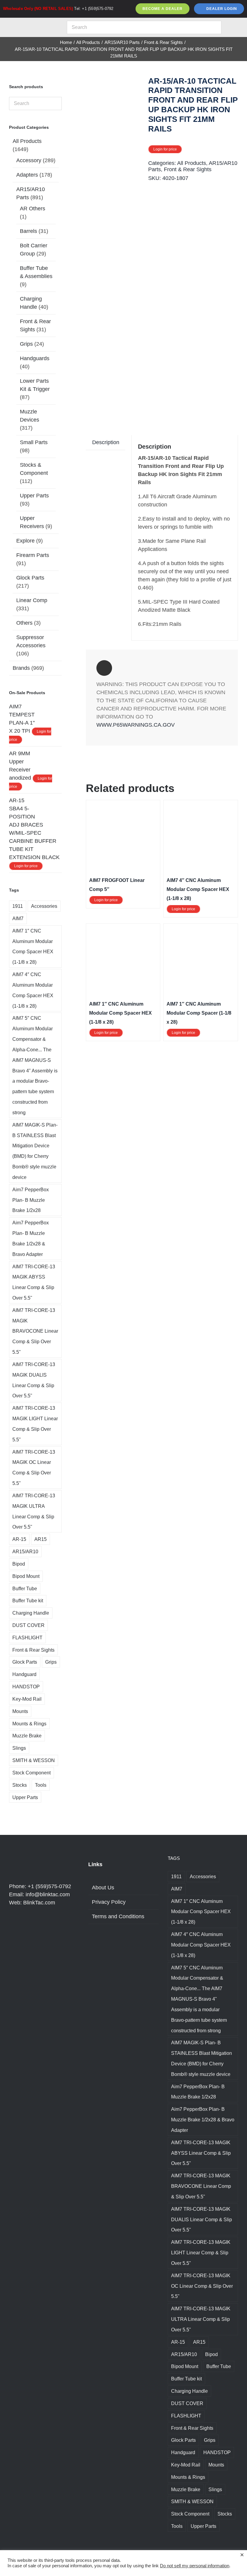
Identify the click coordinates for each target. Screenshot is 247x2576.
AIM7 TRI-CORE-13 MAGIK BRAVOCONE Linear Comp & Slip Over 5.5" (35, 1331)
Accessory (29, 160)
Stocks (20, 1785)
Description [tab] (106, 442)
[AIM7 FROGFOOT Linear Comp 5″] (123, 807)
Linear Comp (32, 600)
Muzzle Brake (27, 1736)
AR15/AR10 (25, 1551)
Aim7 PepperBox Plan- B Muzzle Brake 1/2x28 (31, 1200)
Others (24, 623)
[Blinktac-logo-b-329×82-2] (32, 23)
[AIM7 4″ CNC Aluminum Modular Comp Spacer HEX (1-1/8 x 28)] (201, 807)
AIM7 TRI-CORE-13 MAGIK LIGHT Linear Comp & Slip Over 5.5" (35, 1424)
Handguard (24, 1674)
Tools (41, 1785)
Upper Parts (34, 496)
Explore (25, 541)
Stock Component (31, 1773)
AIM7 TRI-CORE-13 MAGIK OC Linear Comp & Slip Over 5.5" (34, 1467)
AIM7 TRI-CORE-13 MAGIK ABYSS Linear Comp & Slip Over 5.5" (34, 1282)
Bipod (19, 1564)
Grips (26, 344)
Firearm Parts (33, 555)
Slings (19, 1748)
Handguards (35, 358)
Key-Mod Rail (27, 1699)
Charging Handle (31, 1613)
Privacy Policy (109, 1902)
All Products (192, 163)
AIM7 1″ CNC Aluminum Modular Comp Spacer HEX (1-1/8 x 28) (120, 1013)
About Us (103, 1888)
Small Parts (34, 442)
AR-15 (19, 1539)
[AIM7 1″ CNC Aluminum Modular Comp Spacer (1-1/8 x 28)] (201, 931)
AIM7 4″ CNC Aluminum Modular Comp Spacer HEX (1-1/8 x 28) (198, 889)
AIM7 (18, 918)
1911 (18, 906)
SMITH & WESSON (34, 1760)
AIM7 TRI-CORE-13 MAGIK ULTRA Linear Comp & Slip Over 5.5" (34, 1511)
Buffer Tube (25, 1588)
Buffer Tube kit (28, 1600)
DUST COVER (28, 1625)
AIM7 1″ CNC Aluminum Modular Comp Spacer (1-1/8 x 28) (199, 1013)
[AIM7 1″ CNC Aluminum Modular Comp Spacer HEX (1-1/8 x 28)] (123, 931)
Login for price (165, 149)
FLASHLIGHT (27, 1637)
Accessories (44, 906)
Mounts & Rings (29, 1724)
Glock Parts (30, 578)
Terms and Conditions (118, 1916)
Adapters (27, 175)
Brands (21, 668)
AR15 (41, 1539)
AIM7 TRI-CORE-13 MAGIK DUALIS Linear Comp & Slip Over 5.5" (34, 1380)
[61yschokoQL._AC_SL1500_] (115, 244)
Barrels (28, 231)
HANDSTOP (26, 1687)
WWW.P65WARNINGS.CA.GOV (136, 725)
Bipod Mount (26, 1576)
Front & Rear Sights (188, 169)
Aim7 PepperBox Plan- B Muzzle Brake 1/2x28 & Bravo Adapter (31, 1238)
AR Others (33, 209)
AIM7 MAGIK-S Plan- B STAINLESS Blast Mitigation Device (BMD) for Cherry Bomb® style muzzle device (35, 1151)
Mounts (20, 1711)
